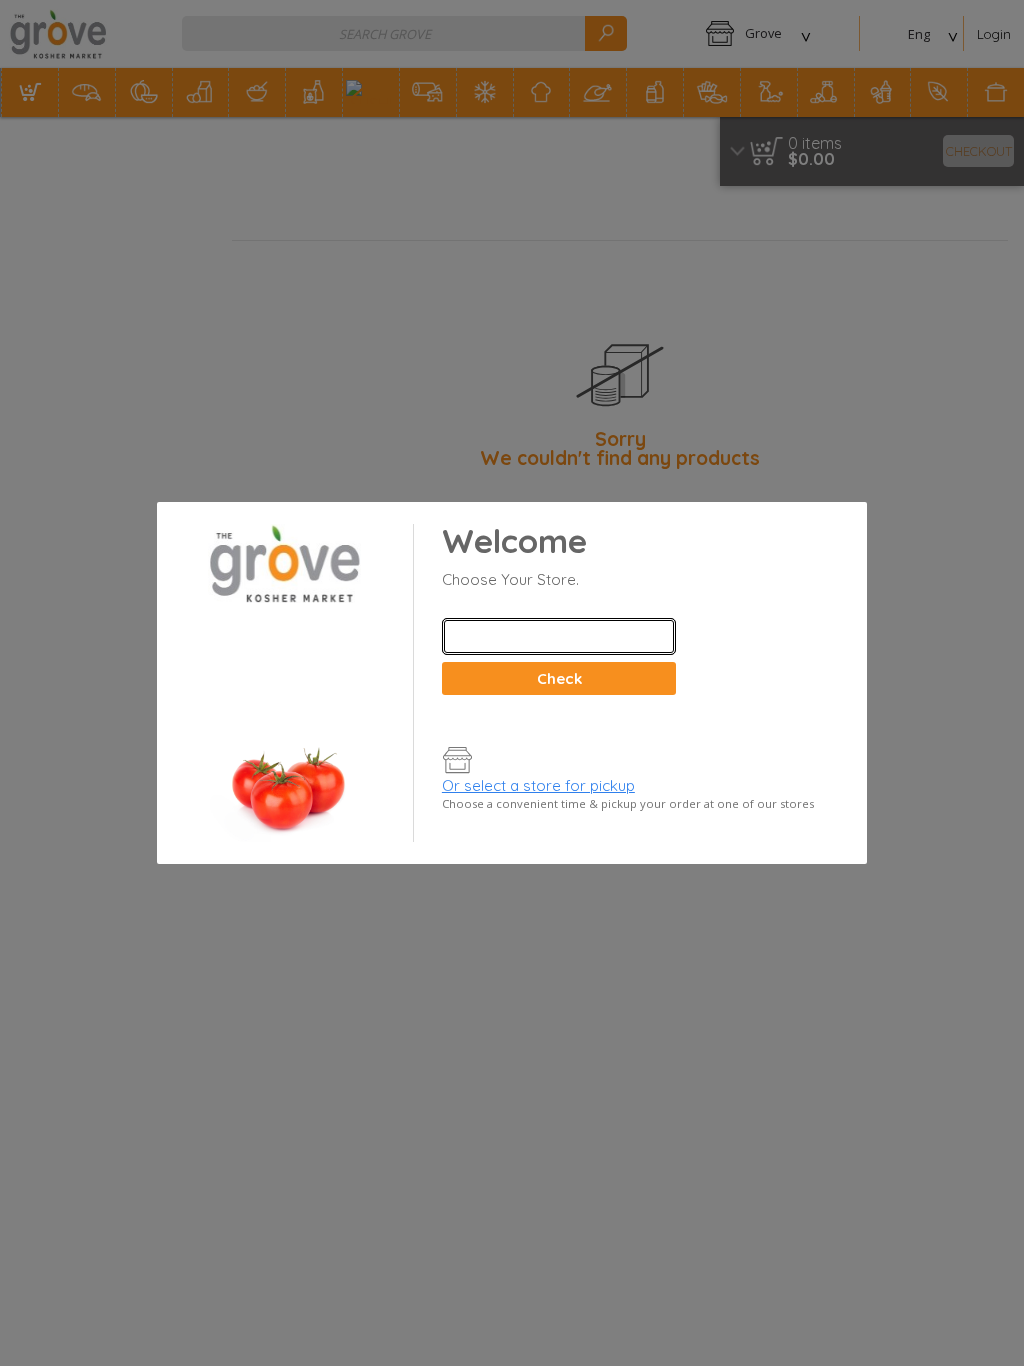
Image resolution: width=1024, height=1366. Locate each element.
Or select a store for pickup (538, 785)
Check (559, 678)
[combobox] (559, 636)
